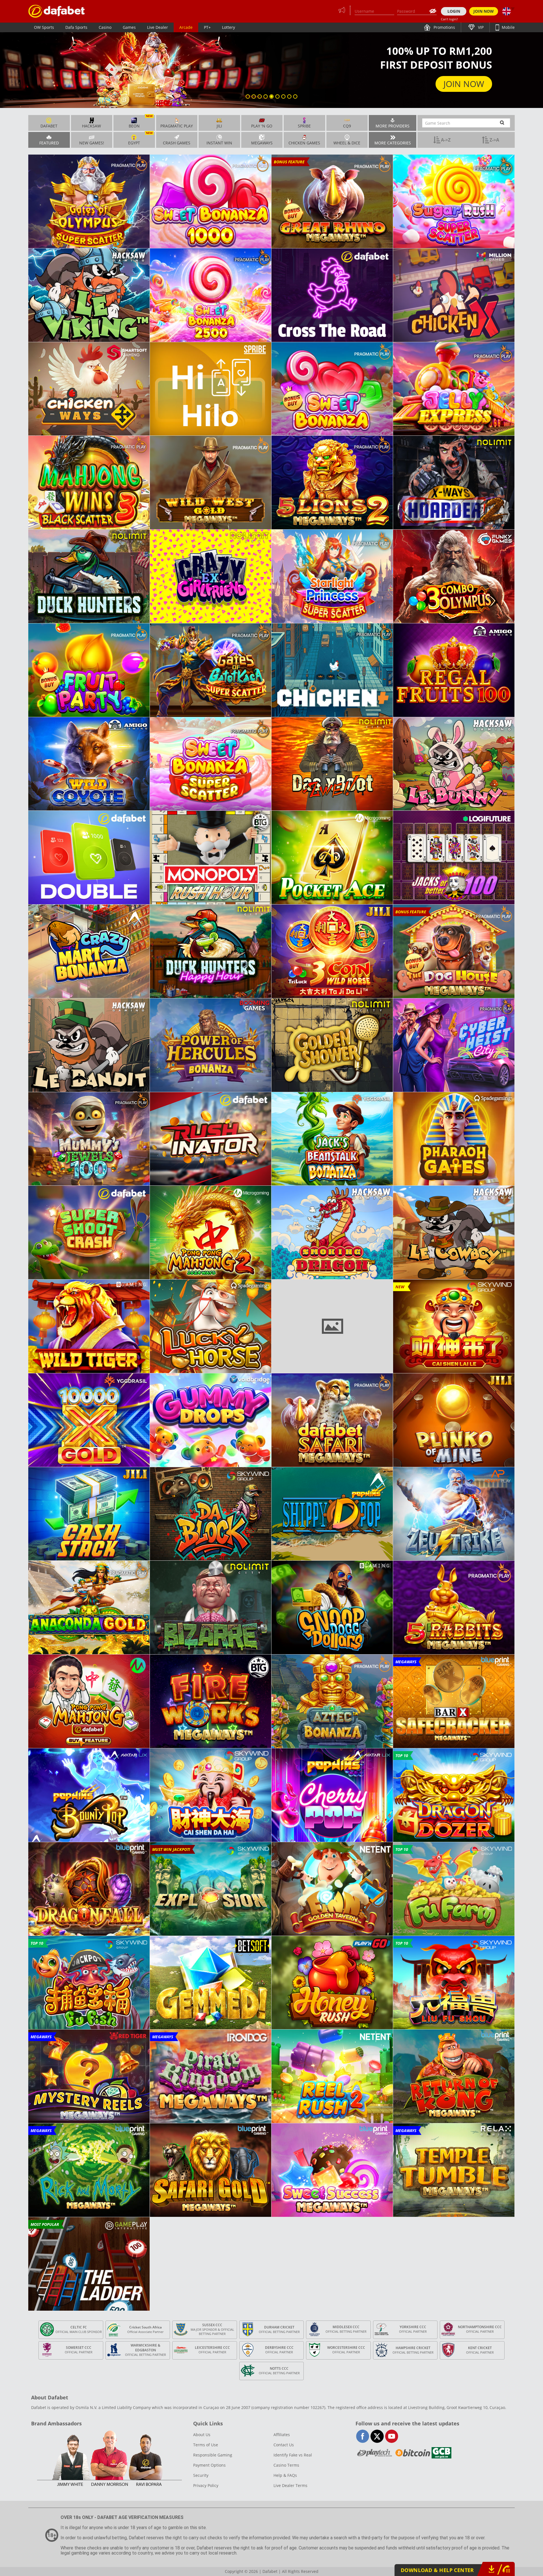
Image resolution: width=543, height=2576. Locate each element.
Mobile (508, 27)
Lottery (229, 27)
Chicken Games (304, 143)
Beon (141, 122)
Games (129, 27)
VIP (480, 27)
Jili (219, 126)
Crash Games (177, 143)
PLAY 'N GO (262, 126)
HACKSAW (91, 126)
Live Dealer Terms (290, 2485)
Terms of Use (206, 2445)
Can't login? (449, 19)
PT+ (207, 27)
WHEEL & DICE (347, 143)
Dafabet (49, 126)
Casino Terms (286, 2465)
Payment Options (209, 2465)
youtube (392, 2436)
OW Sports (44, 27)
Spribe (304, 126)
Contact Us (284, 2445)
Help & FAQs (285, 2475)
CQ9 (347, 126)
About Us (202, 2435)
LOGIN (454, 11)
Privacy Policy (206, 2485)
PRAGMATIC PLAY (177, 126)
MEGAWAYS (262, 143)
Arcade (186, 27)
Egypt (140, 139)
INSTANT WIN (219, 143)
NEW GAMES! (92, 143)
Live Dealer (158, 27)
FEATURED (49, 143)
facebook (363, 2436)
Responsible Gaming (213, 2455)
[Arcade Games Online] (57, 11)
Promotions (444, 27)
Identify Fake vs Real (293, 2455)
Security (201, 2475)
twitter (377, 2436)
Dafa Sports (76, 27)
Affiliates (282, 2435)
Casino (105, 27)
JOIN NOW (484, 11)
